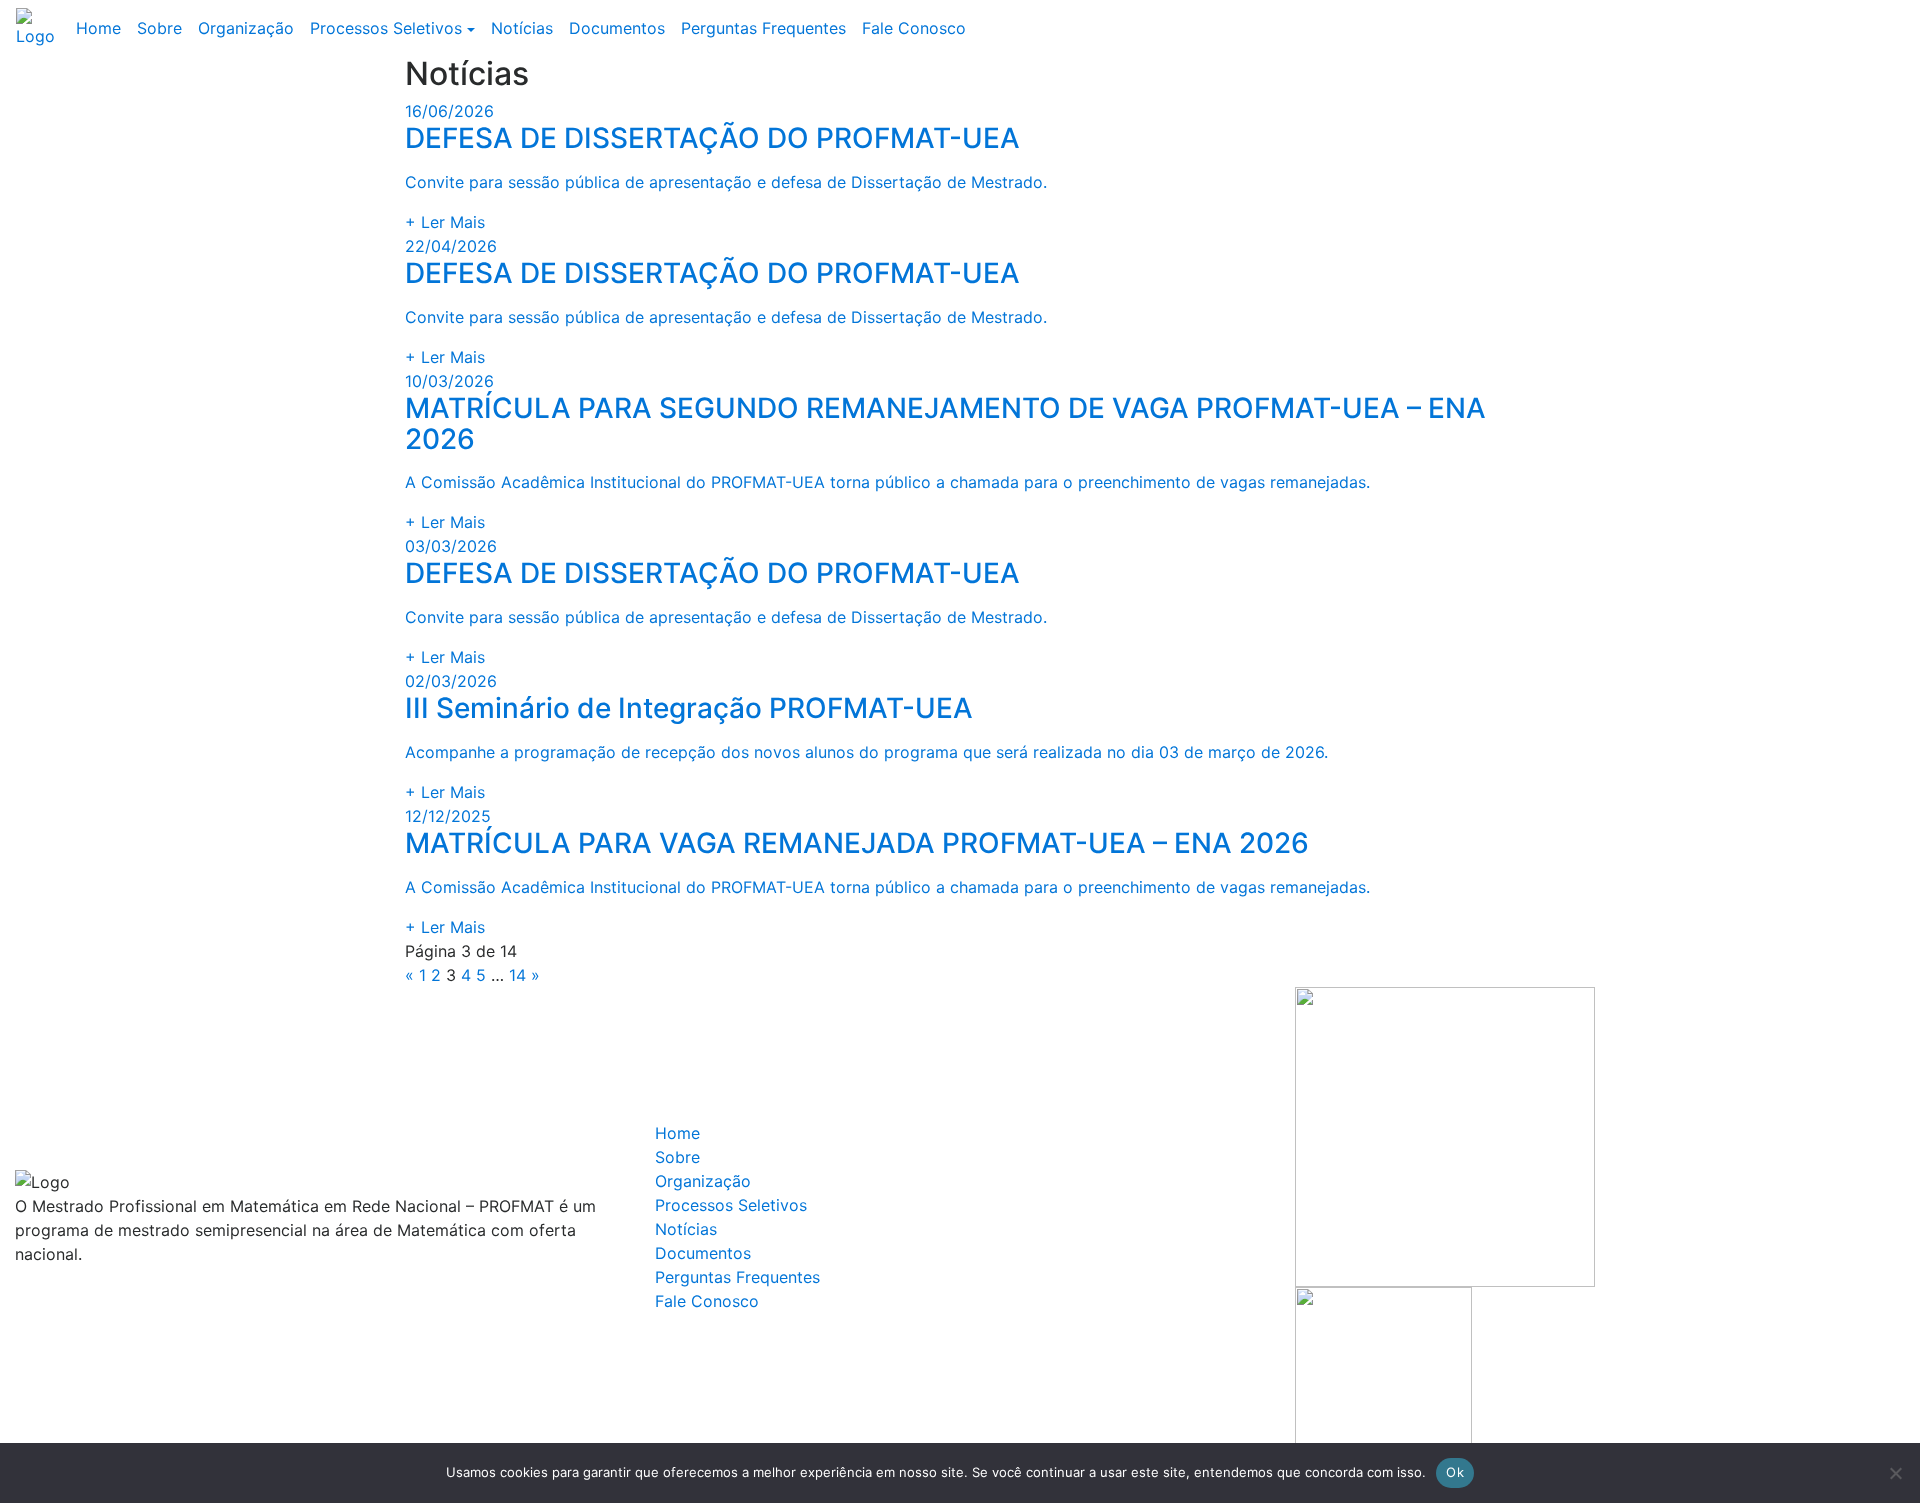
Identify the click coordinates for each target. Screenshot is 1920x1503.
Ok (1455, 1472)
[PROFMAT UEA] (42, 28)
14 (517, 975)
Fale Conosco (914, 28)
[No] (1895, 1473)
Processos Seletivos (386, 28)
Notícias (522, 28)
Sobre (159, 28)
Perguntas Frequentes (763, 28)
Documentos (617, 28)
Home (98, 28)
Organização (246, 28)
